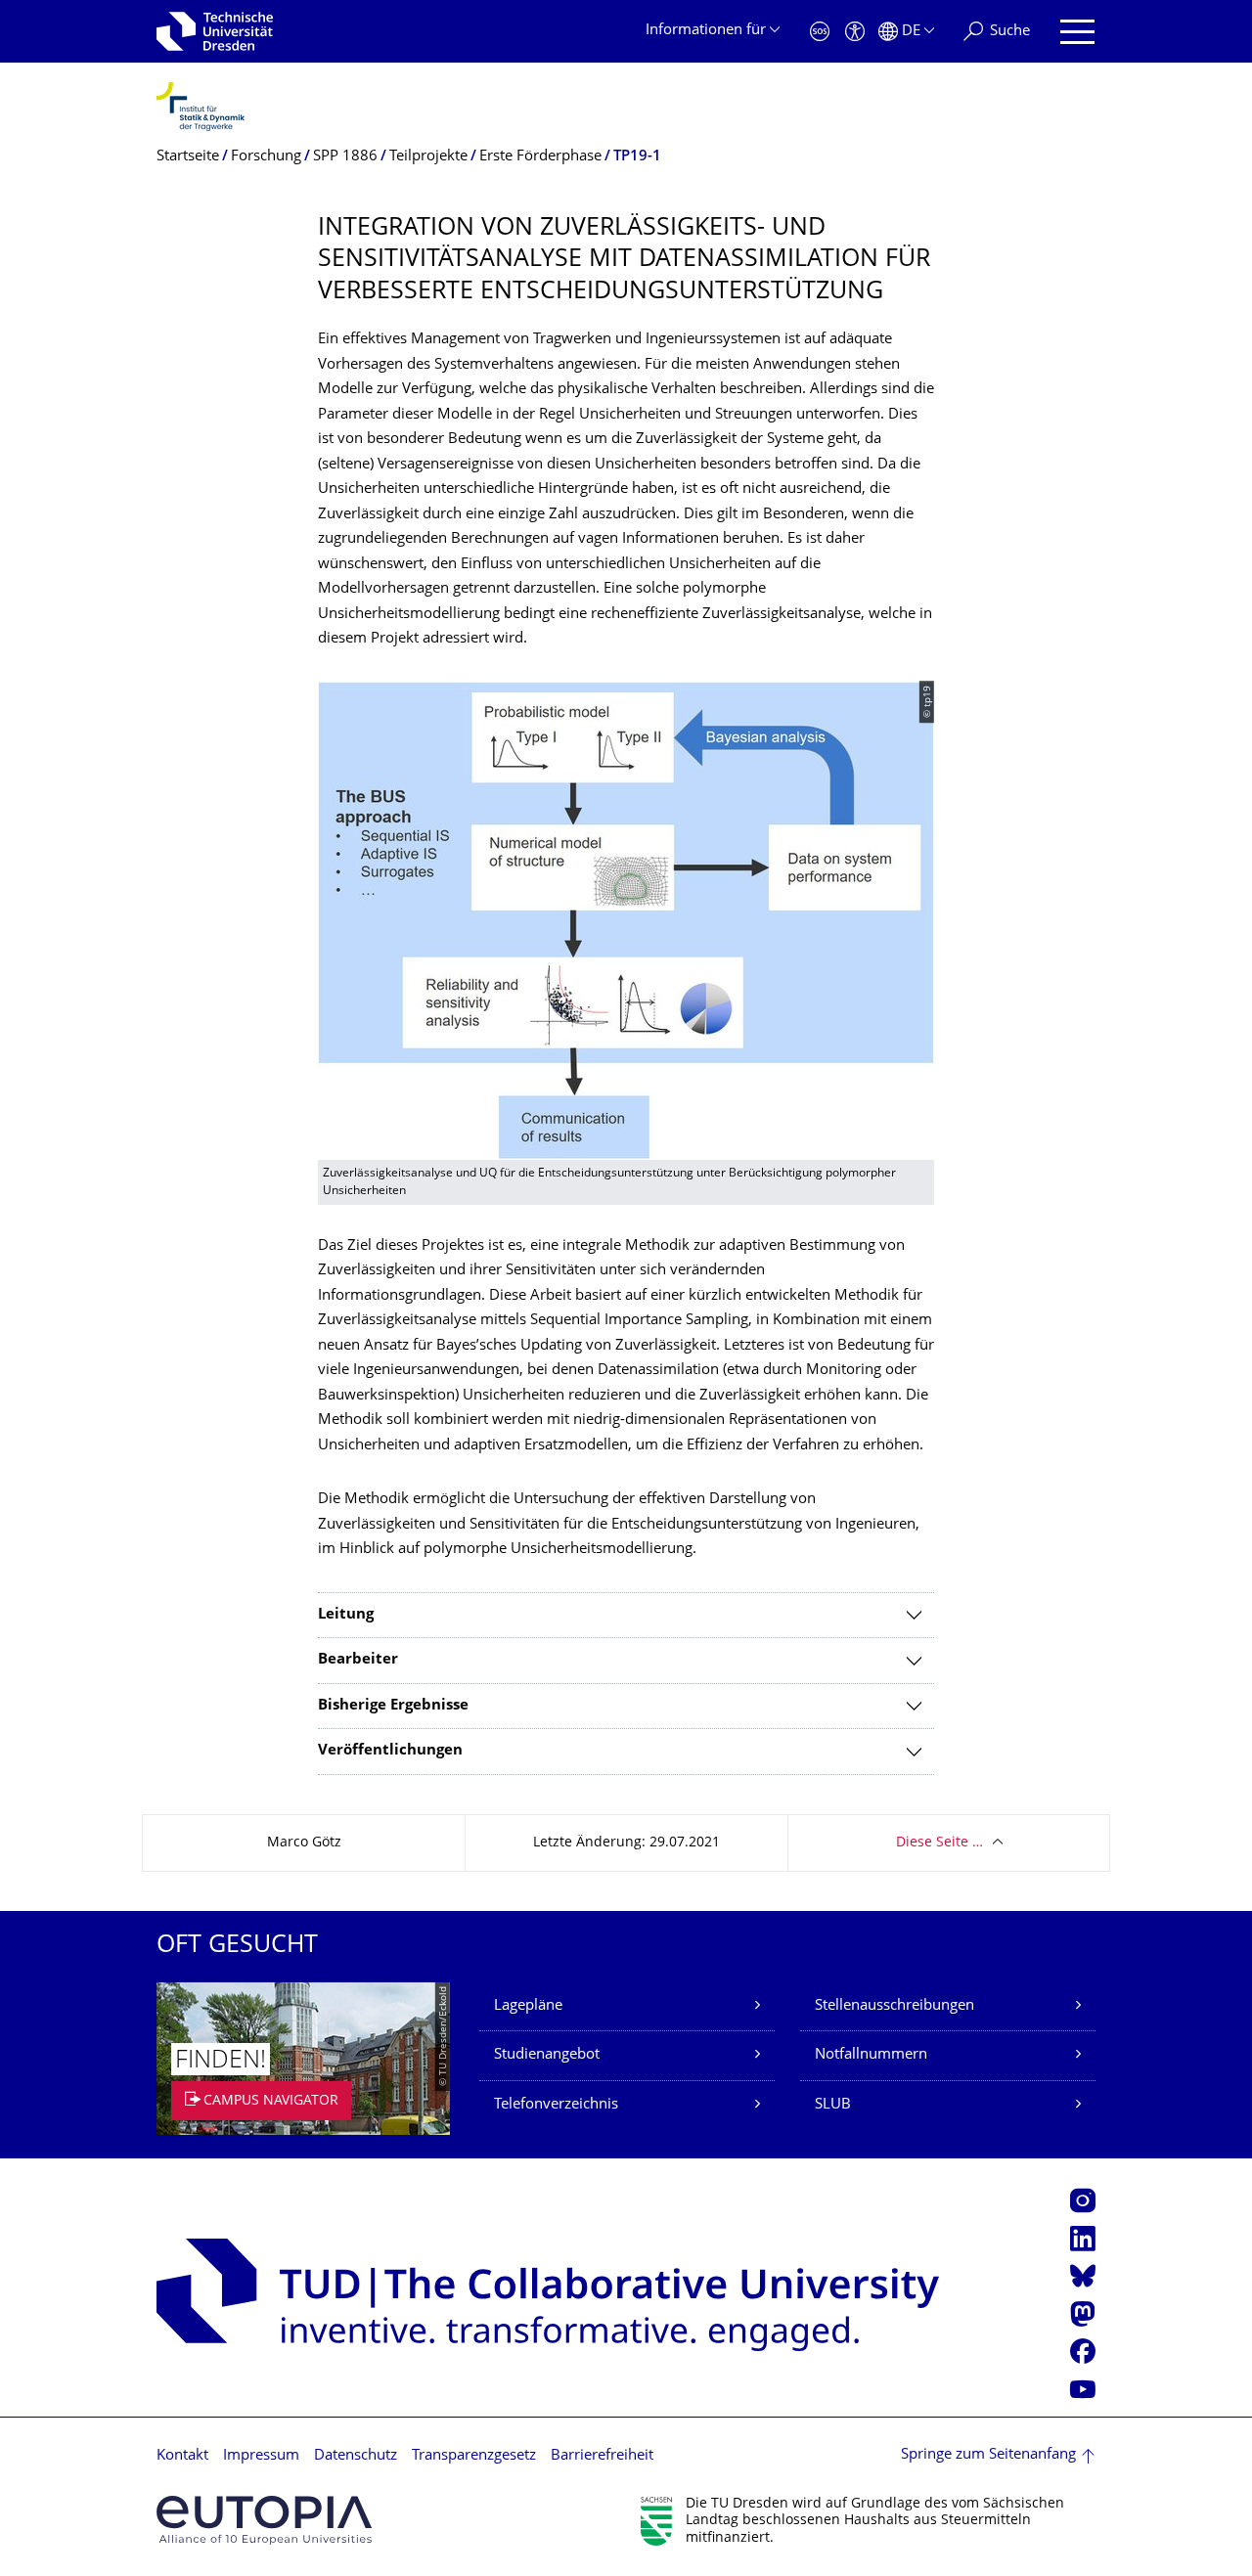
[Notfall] (820, 32)
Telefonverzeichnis (556, 2105)
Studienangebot (547, 2055)
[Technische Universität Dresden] (215, 31)
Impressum (261, 2456)
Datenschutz (356, 2456)
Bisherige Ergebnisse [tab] (393, 1706)
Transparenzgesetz (474, 2456)
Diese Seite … (939, 1843)
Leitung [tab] (346, 1615)
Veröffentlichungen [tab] (390, 1751)
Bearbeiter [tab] (358, 1660)
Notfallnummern (871, 2055)
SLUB (833, 2105)
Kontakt (182, 2456)
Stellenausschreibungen (894, 2006)
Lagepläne (528, 2006)
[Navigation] (1077, 32)
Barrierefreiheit (602, 2456)
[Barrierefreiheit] (855, 32)
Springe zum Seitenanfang (988, 2455)
